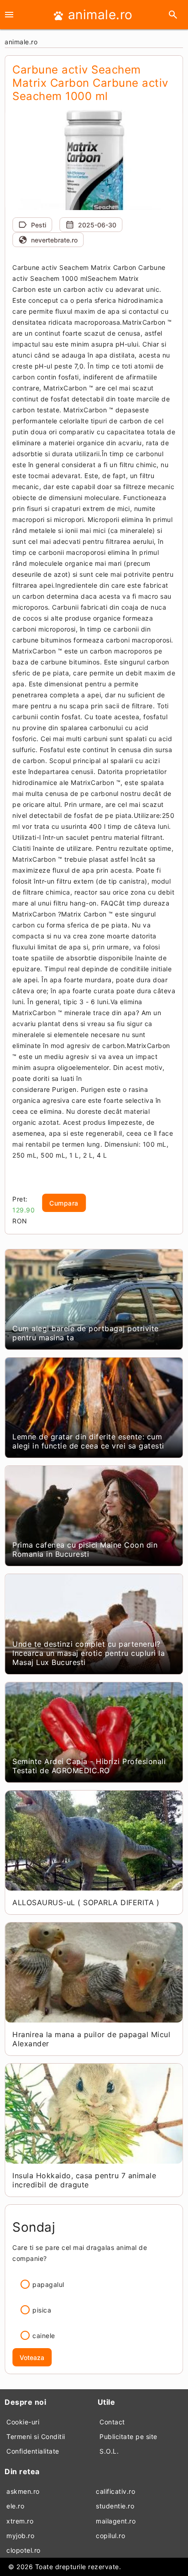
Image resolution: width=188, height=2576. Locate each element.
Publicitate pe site (128, 2436)
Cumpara (64, 1203)
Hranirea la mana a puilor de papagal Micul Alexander (91, 2039)
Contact (112, 2422)
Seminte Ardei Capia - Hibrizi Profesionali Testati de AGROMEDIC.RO (89, 1766)
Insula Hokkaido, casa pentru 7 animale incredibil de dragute (84, 2180)
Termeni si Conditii (36, 2436)
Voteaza (32, 2357)
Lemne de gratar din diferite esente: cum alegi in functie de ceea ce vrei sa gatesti (88, 1441)
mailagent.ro (116, 2521)
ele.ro (15, 2506)
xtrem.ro (20, 2521)
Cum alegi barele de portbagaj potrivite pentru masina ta (86, 1333)
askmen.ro (23, 2491)
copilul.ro (110, 2536)
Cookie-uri (23, 2422)
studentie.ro (115, 2506)
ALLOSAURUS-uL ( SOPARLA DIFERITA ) (86, 1902)
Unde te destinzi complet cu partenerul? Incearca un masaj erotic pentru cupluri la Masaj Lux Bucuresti (89, 1653)
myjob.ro (20, 2536)
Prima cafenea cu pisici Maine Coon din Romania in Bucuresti (85, 1549)
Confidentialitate (33, 2451)
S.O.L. (109, 2451)
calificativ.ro (115, 2491)
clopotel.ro (23, 2550)
